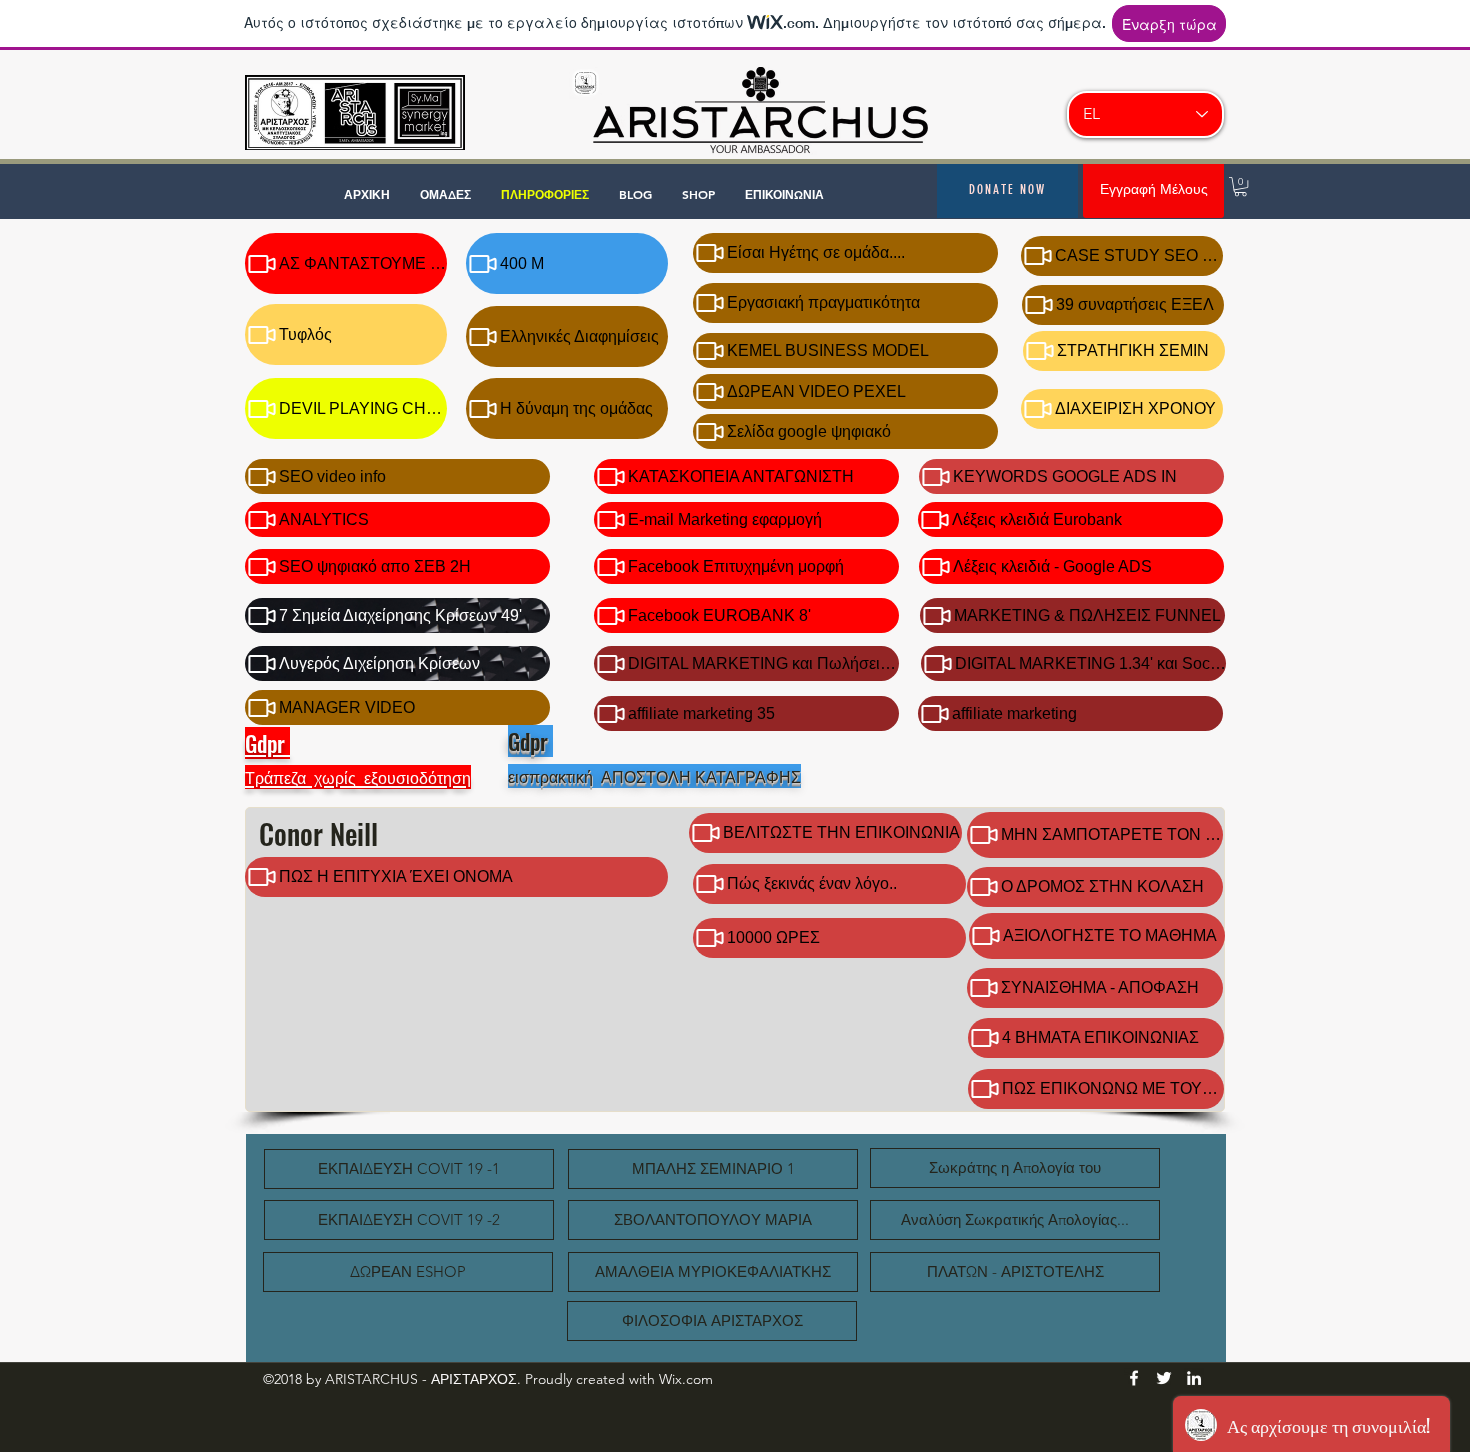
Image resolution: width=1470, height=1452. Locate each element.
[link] (1240, 186)
